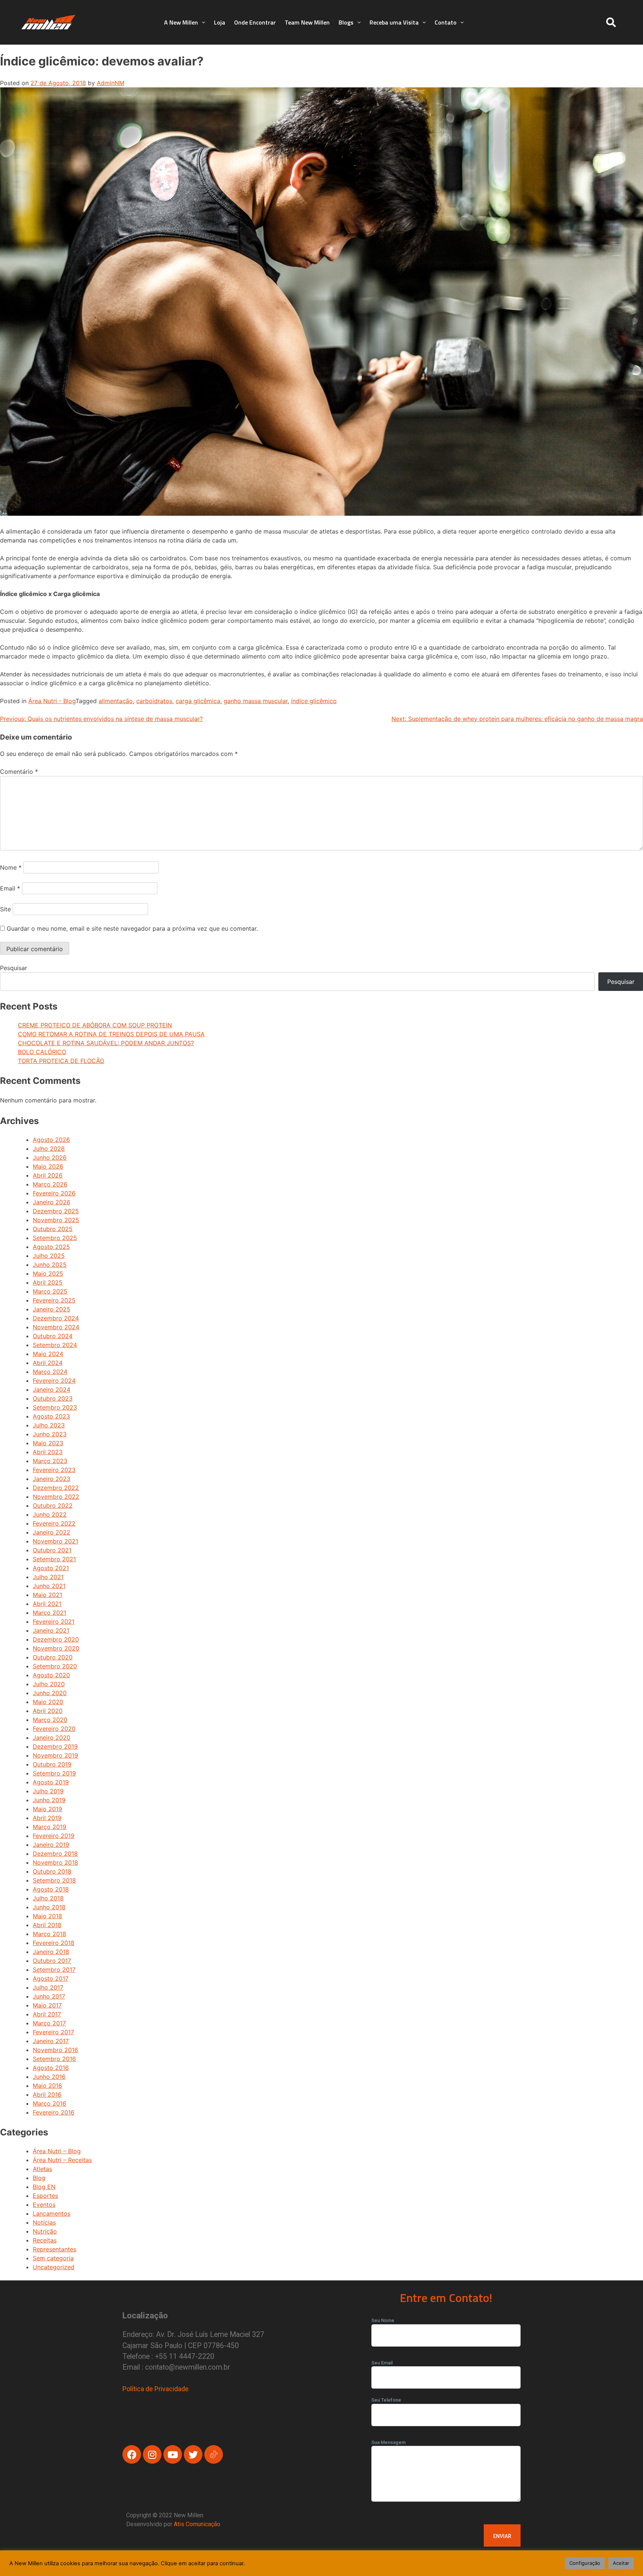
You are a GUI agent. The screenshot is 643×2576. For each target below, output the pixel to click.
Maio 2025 (48, 1273)
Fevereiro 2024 (54, 1381)
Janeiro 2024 (52, 1390)
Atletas (42, 2169)
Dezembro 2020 (56, 1639)
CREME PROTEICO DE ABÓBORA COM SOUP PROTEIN (95, 1025)
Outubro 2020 (53, 1657)
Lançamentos (52, 2213)
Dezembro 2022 (56, 1488)
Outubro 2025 (53, 1229)
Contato (446, 22)
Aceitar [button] (621, 2563)
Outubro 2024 (53, 1336)
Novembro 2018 (55, 1862)
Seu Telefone (386, 2400)
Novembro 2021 (55, 1541)
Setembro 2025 (55, 1238)
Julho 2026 (49, 1149)
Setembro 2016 (54, 2059)
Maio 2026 (48, 1166)
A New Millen (181, 22)
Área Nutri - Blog (52, 701)
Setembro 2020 (55, 1666)
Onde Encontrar (255, 22)
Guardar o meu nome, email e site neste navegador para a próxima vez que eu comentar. (132, 928)
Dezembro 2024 (56, 1318)
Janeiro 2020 (52, 1738)
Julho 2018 (48, 1898)
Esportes (45, 2196)
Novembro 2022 (56, 1497)
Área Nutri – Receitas (62, 2160)
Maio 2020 (48, 1702)
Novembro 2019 (55, 1755)
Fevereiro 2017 (53, 2032)
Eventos (44, 2205)
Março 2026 (50, 1184)
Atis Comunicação (197, 2524)
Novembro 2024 (56, 1327)
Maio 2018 (47, 1916)
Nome (11, 867)
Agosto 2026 (51, 1140)
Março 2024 (50, 1372)
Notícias (44, 2222)
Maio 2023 (48, 1443)
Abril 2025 (48, 1282)
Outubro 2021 (52, 1550)
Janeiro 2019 (51, 1845)
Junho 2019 (49, 1800)
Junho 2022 (50, 1514)
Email (10, 888)
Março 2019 (49, 1827)
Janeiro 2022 (52, 1532)
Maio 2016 (47, 2086)
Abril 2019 (47, 1818)
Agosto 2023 (51, 1416)
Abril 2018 (47, 1925)
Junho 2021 (49, 1586)
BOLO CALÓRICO (42, 1052)
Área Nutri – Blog (57, 2151)
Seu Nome (383, 2320)
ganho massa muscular (256, 701)
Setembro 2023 (55, 1407)
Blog (39, 2178)
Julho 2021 (48, 1577)
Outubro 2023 (53, 1398)
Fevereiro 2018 (54, 1943)
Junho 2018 (49, 1907)
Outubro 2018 (52, 1871)
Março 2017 (49, 2023)
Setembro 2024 (55, 1345)
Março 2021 (49, 1613)
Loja (220, 22)
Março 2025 (50, 1291)
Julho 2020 (49, 1684)
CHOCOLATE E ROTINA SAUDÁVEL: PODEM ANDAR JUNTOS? (106, 1043)
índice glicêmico (314, 701)
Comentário (19, 772)
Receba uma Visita (394, 22)
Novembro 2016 (55, 2050)
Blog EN (44, 2187)
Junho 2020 (50, 1693)
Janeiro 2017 (51, 2041)
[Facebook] (132, 2454)
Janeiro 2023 (52, 1479)
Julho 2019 (48, 1791)
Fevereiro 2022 (54, 1523)
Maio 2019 (47, 1809)
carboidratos (154, 701)
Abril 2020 (48, 1711)
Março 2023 (50, 1461)
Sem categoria (53, 2258)
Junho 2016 (49, 2077)
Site (5, 909)
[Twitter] (193, 2454)
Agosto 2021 (51, 1568)
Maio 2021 (47, 1595)
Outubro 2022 (53, 1506)
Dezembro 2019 (55, 1746)
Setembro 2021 (54, 1559)
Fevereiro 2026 (54, 1193)
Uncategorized (54, 2267)
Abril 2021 (47, 1604)
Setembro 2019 (54, 1773)
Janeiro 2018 (51, 1952)
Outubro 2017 (52, 1961)
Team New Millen (307, 22)
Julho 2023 (49, 1425)
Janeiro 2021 (51, 1630)
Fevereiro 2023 (54, 1470)
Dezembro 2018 (55, 1854)
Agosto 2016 (51, 2068)
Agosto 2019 (51, 1782)
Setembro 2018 (54, 1880)
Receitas (45, 2240)
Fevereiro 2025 (54, 1300)
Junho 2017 (49, 1996)
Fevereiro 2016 (54, 2112)
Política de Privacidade (156, 2389)
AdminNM (111, 83)
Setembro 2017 (54, 1970)
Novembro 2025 (56, 1220)
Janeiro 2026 (52, 1202)
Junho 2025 (50, 1265)
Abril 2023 (48, 1452)
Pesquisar (14, 968)
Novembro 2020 (56, 1648)
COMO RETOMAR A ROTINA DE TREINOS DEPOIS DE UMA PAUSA (111, 1034)
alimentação (116, 701)
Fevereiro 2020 (54, 1729)
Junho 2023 (50, 1434)
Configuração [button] (585, 2563)
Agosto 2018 (51, 1889)
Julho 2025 (49, 1256)
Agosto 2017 (51, 1978)
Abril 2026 (48, 1175)
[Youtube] (173, 2454)
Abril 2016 (47, 2094)
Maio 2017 (47, 2005)
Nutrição (45, 2231)
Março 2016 (49, 2103)
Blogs (346, 22)
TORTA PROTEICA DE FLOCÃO (61, 1061)
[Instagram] (152, 2454)
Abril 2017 (47, 2014)
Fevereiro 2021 (54, 1622)
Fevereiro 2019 (54, 1836)
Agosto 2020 (51, 1675)
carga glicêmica (198, 701)
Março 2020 (50, 1720)
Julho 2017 (48, 1987)
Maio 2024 (48, 1354)
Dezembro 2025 (56, 1211)
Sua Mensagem (388, 2442)
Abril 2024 (48, 1363)
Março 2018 (49, 1934)
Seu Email (382, 2363)
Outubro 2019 (52, 1764)
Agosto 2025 (51, 1247)
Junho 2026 (50, 1157)
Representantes (55, 2249)
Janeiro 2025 (52, 1309)
